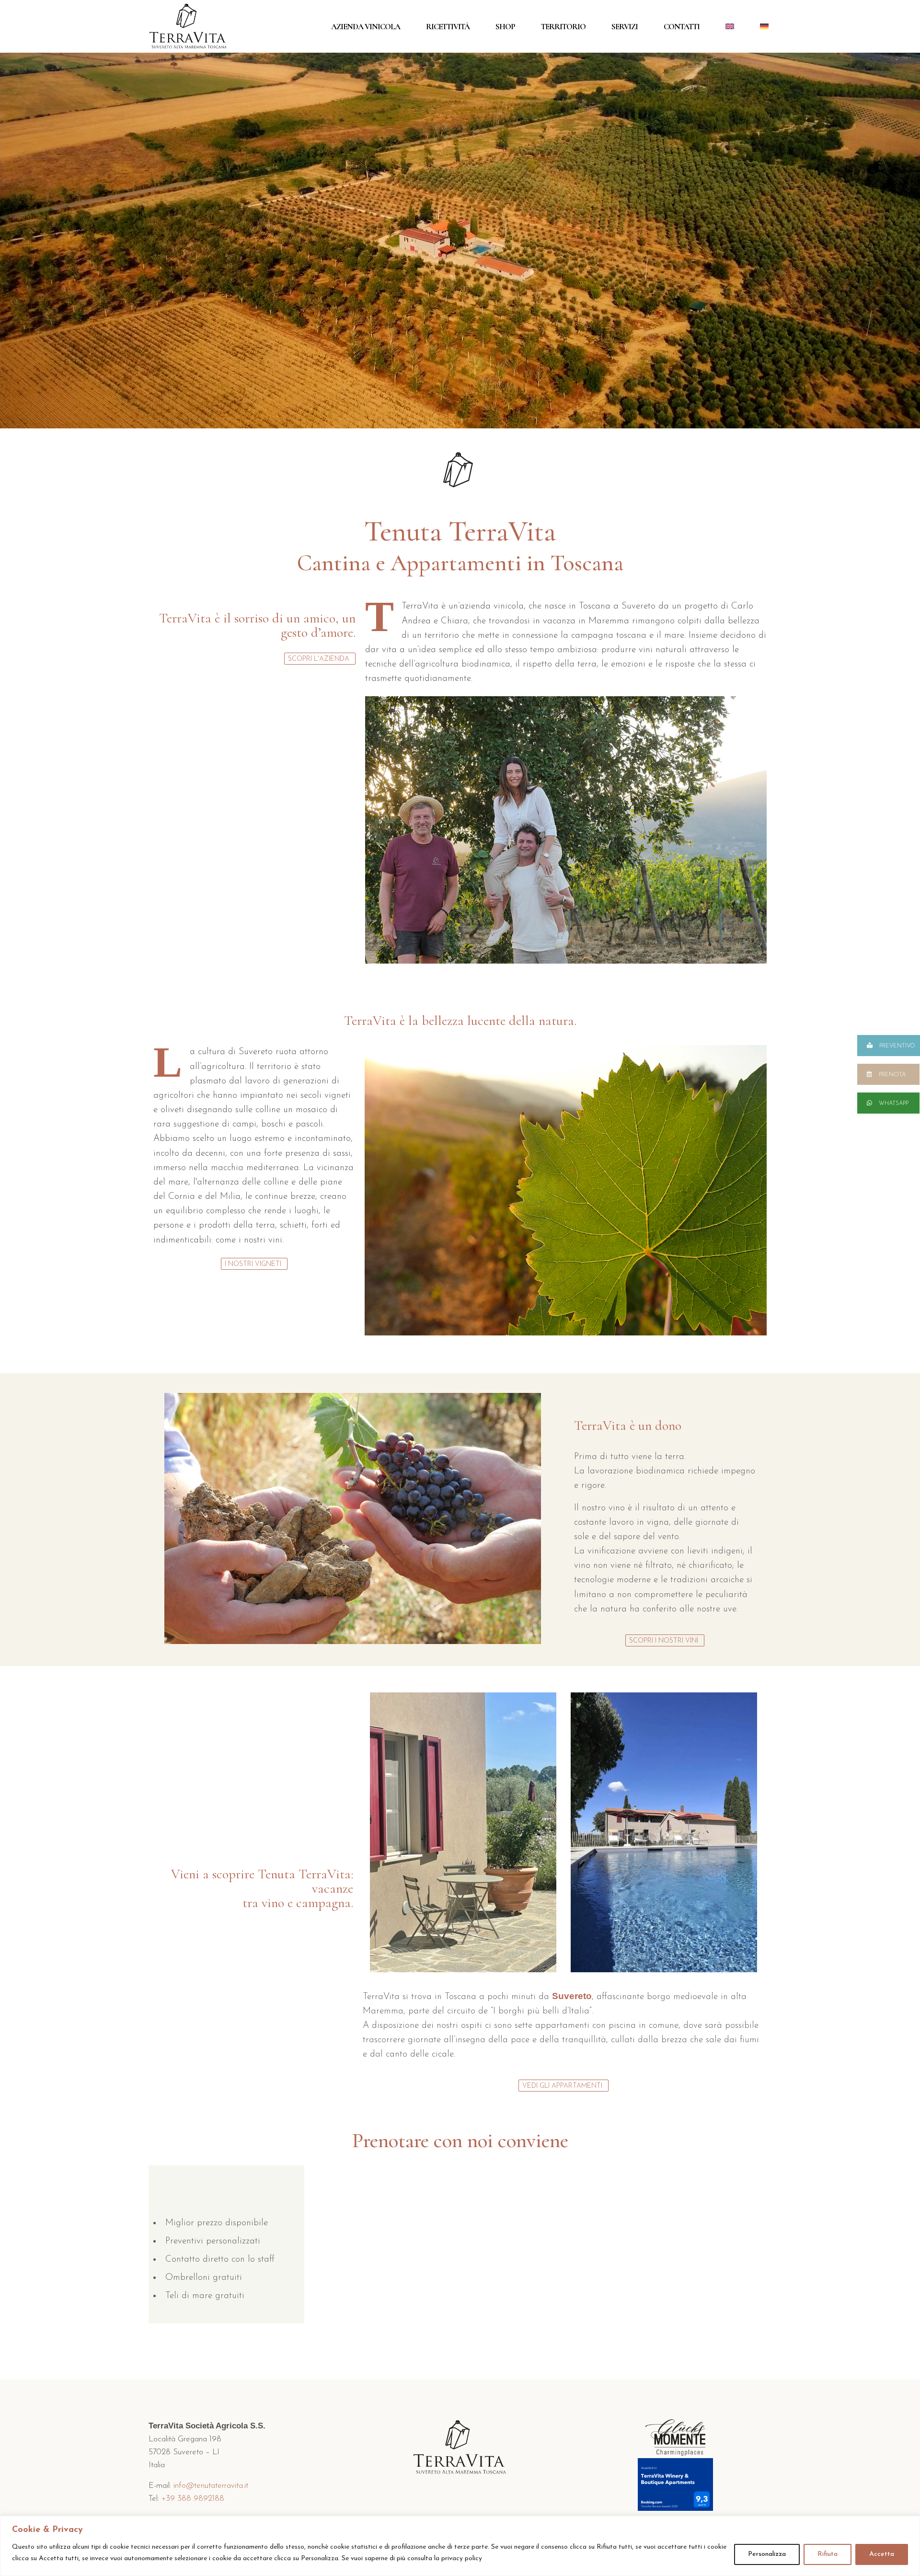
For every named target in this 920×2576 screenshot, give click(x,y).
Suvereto (572, 1996)
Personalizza (767, 2554)
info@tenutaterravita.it (211, 2486)
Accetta (882, 2554)
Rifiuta (828, 2554)
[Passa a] (730, 26)
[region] (460, 2546)
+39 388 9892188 (193, 2499)
